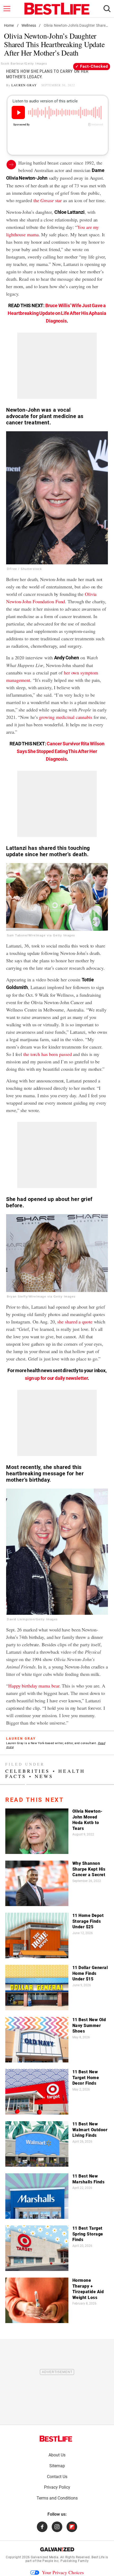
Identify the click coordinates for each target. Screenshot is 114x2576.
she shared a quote (75, 1322)
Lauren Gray (24, 85)
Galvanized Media (45, 2557)
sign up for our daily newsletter (56, 1378)
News (44, 1776)
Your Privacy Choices (63, 2572)
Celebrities (28, 1771)
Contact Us (57, 2477)
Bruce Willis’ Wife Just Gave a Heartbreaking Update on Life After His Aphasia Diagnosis (57, 313)
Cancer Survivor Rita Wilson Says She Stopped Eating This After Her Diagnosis (61, 751)
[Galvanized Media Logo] (57, 2549)
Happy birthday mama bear (34, 1686)
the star (48, 200)
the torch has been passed (48, 1054)
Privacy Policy (57, 2487)
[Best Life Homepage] (57, 9)
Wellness (29, 25)
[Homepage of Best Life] (56, 2439)
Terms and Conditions (57, 2498)
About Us (57, 2455)
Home (9, 25)
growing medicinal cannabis (65, 717)
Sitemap (57, 2466)
